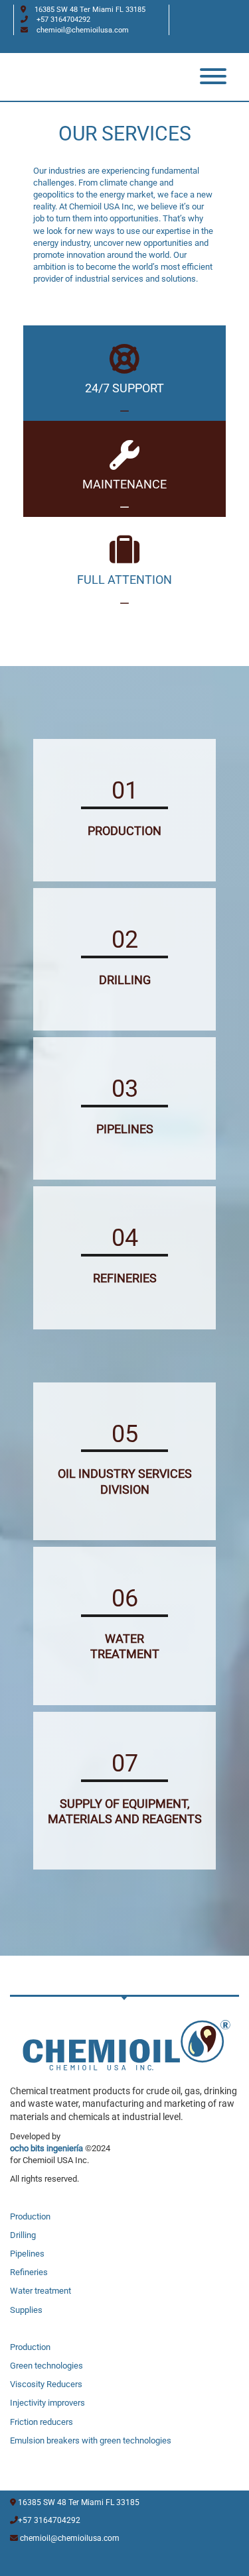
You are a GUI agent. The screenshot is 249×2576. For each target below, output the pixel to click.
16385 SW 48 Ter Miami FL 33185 (79, 2502)
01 (125, 791)
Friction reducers (41, 2422)
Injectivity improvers (47, 2403)
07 (125, 1764)
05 (125, 1434)
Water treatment (41, 2291)
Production (30, 2216)
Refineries (29, 2272)
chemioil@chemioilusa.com (83, 30)
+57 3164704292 (63, 20)
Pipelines (27, 2254)
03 (125, 1089)
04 (125, 1238)
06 (125, 1598)
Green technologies (46, 2366)
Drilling (23, 2235)
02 (125, 940)
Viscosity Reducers (46, 2384)
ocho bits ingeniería (46, 2148)
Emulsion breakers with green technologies (91, 2440)
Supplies (26, 2310)
